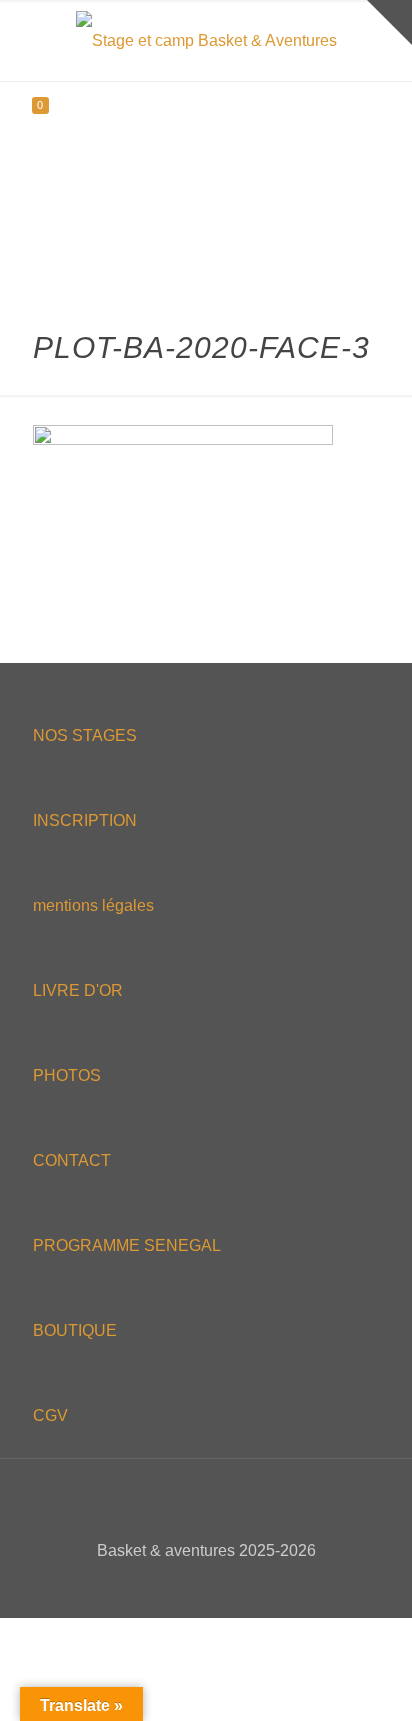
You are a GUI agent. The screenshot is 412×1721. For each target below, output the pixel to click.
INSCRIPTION (85, 820)
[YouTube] (219, 1585)
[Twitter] (192, 1585)
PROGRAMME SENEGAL (127, 1245)
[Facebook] (165, 1585)
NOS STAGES (85, 735)
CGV (50, 1415)
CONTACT (72, 1160)
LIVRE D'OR (78, 990)
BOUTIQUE (75, 1330)
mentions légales (93, 905)
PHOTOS (67, 1075)
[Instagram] (246, 1585)
